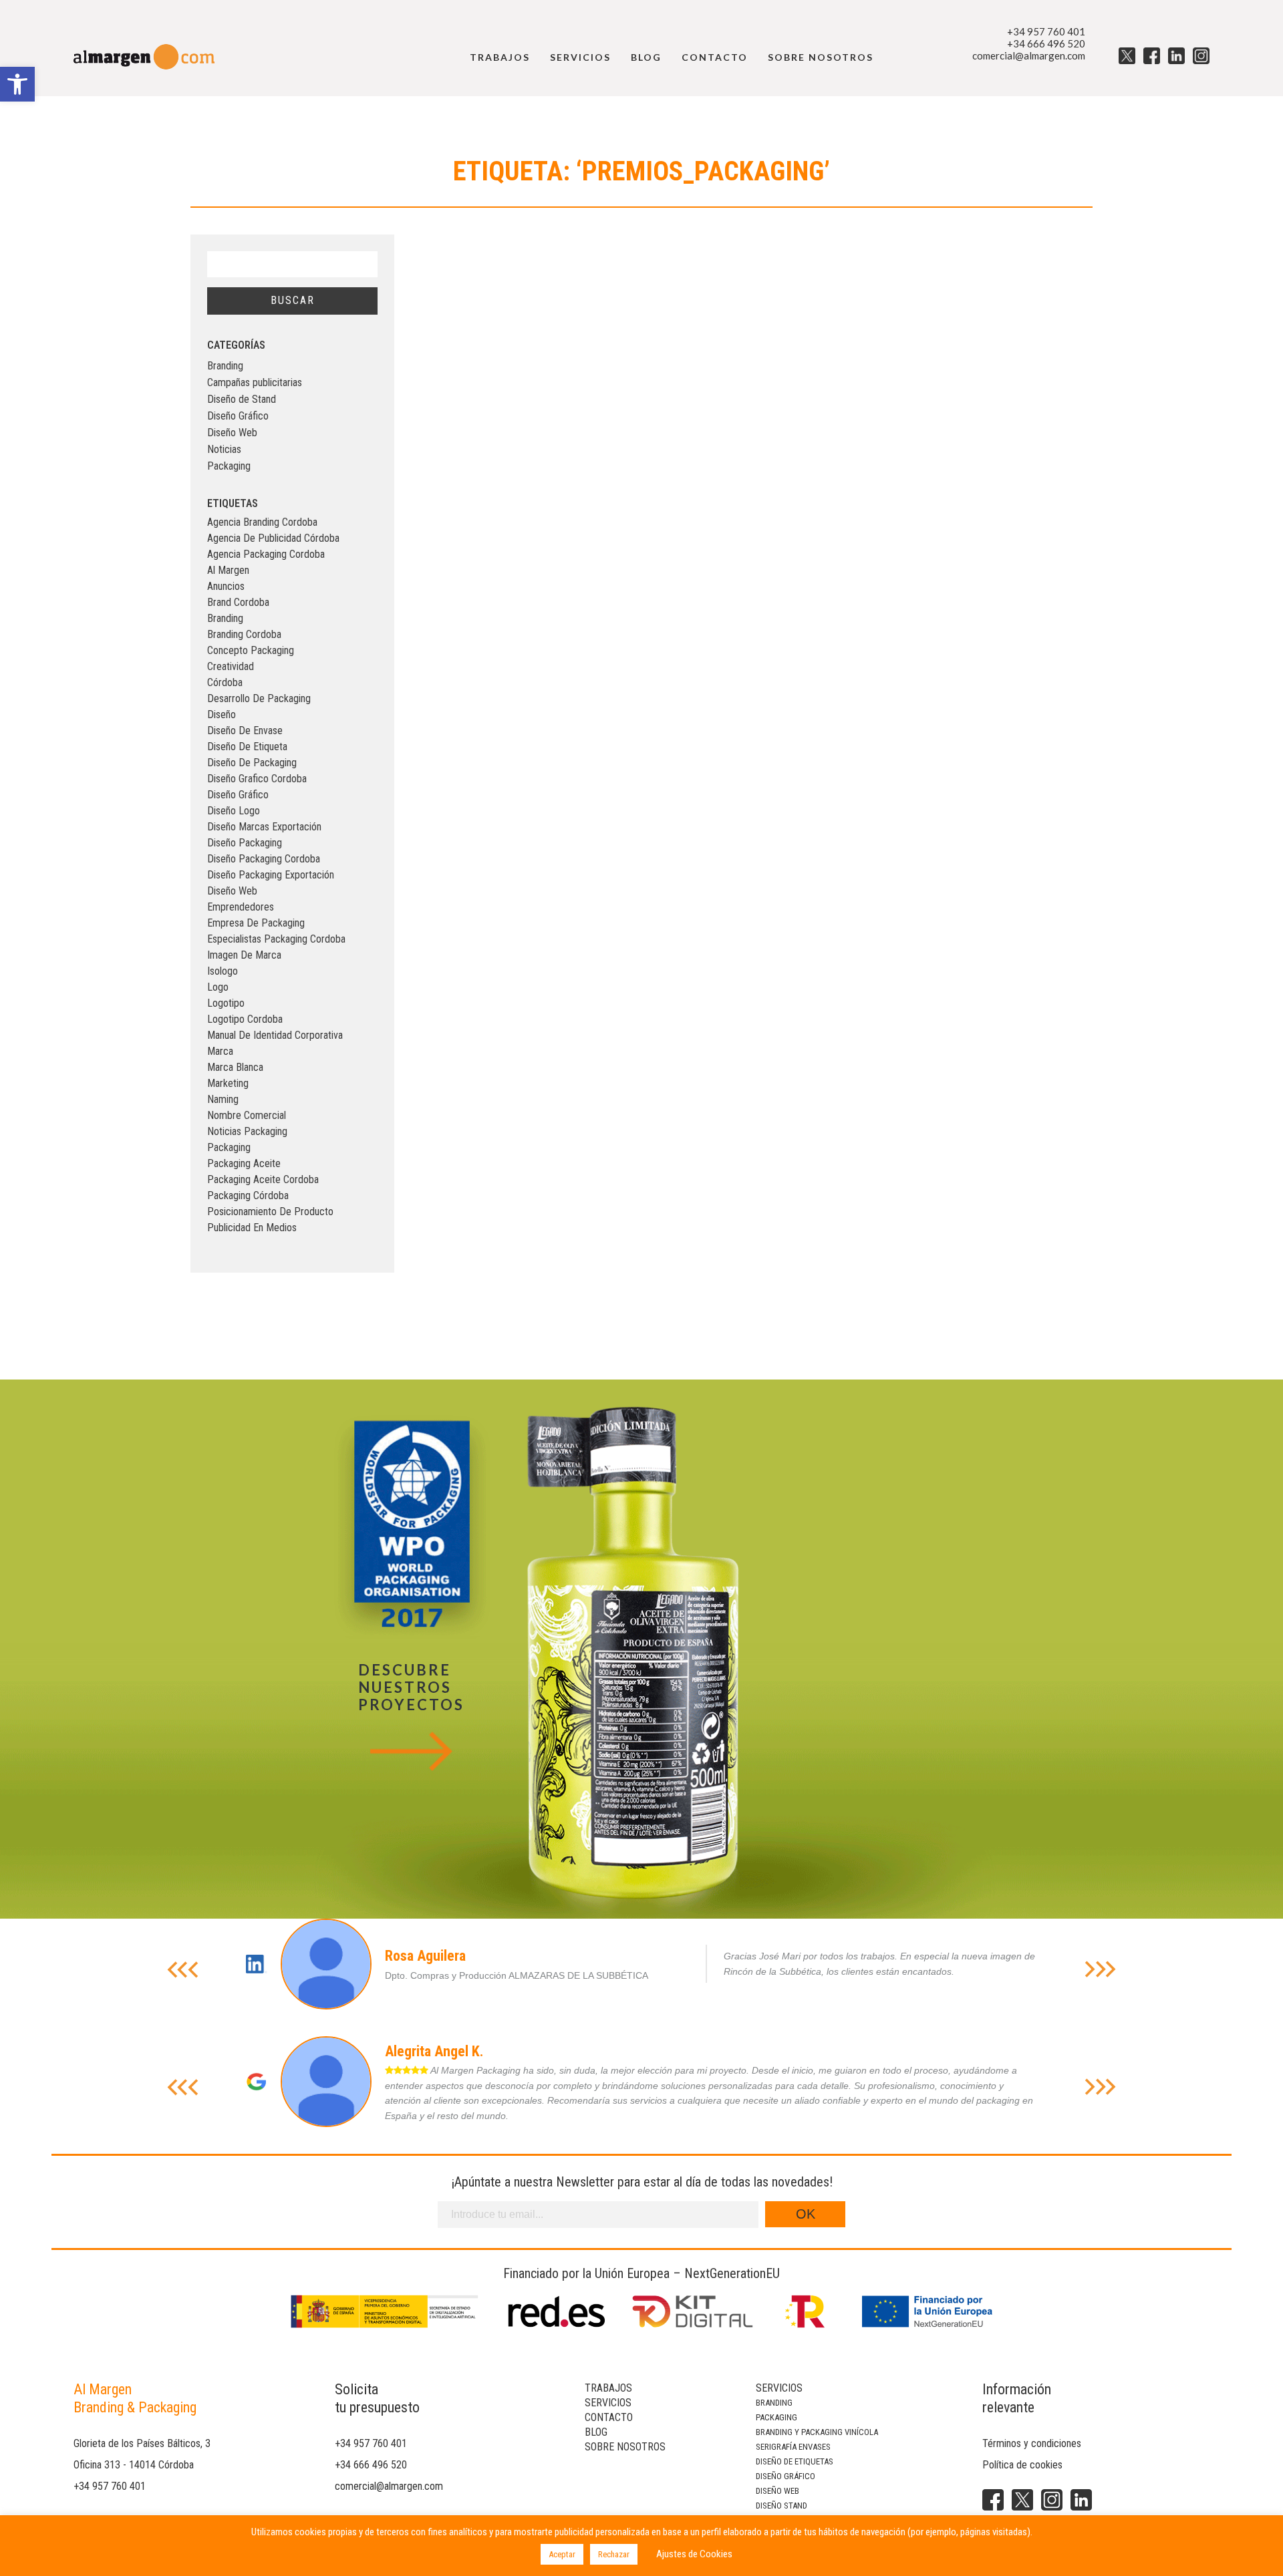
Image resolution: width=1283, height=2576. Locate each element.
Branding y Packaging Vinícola (817, 2432)
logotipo (226, 1003)
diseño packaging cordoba (264, 859)
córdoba (225, 682)
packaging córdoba (248, 1195)
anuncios (226, 586)
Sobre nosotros (821, 57)
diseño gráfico (238, 795)
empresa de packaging (256, 923)
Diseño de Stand (242, 399)
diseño (222, 714)
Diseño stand (781, 2506)
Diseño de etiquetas (795, 2461)
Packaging (229, 466)
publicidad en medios (252, 1228)
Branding (225, 366)
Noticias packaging (247, 1131)
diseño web (232, 891)
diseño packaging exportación (271, 875)
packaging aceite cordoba (263, 1179)
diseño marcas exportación (264, 827)
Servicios (580, 57)
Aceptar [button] (562, 2554)
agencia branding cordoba (262, 522)
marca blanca (235, 1067)
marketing (228, 1083)
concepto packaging (251, 650)
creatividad (231, 666)
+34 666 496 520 (1046, 43)
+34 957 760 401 (1046, 31)
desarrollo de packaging (259, 698)
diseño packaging (245, 843)
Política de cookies (1022, 2465)
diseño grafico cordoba (257, 779)
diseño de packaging (252, 763)
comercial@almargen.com (1029, 55)
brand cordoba (238, 602)
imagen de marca (244, 955)
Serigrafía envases (793, 2447)
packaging (229, 1147)
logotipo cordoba (245, 1019)
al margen (228, 570)
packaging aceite (244, 1163)
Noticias (224, 449)
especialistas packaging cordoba (276, 939)
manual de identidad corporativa (275, 1035)
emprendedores (241, 907)
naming (223, 1099)
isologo (223, 971)
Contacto (715, 57)
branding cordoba (244, 634)
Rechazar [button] (614, 2554)
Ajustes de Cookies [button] (694, 2554)
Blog (646, 57)
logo (218, 987)
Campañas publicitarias (255, 382)
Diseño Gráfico (238, 416)
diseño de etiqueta (247, 747)
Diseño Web (232, 433)
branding (225, 618)
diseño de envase (245, 731)
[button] (17, 84)
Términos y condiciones (1032, 2443)
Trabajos (500, 57)
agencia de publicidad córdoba (273, 538)
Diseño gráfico (786, 2476)
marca (220, 1051)
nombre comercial (247, 1115)
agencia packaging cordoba (266, 554)
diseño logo (234, 811)
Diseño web (777, 2491)
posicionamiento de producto (270, 1212)
